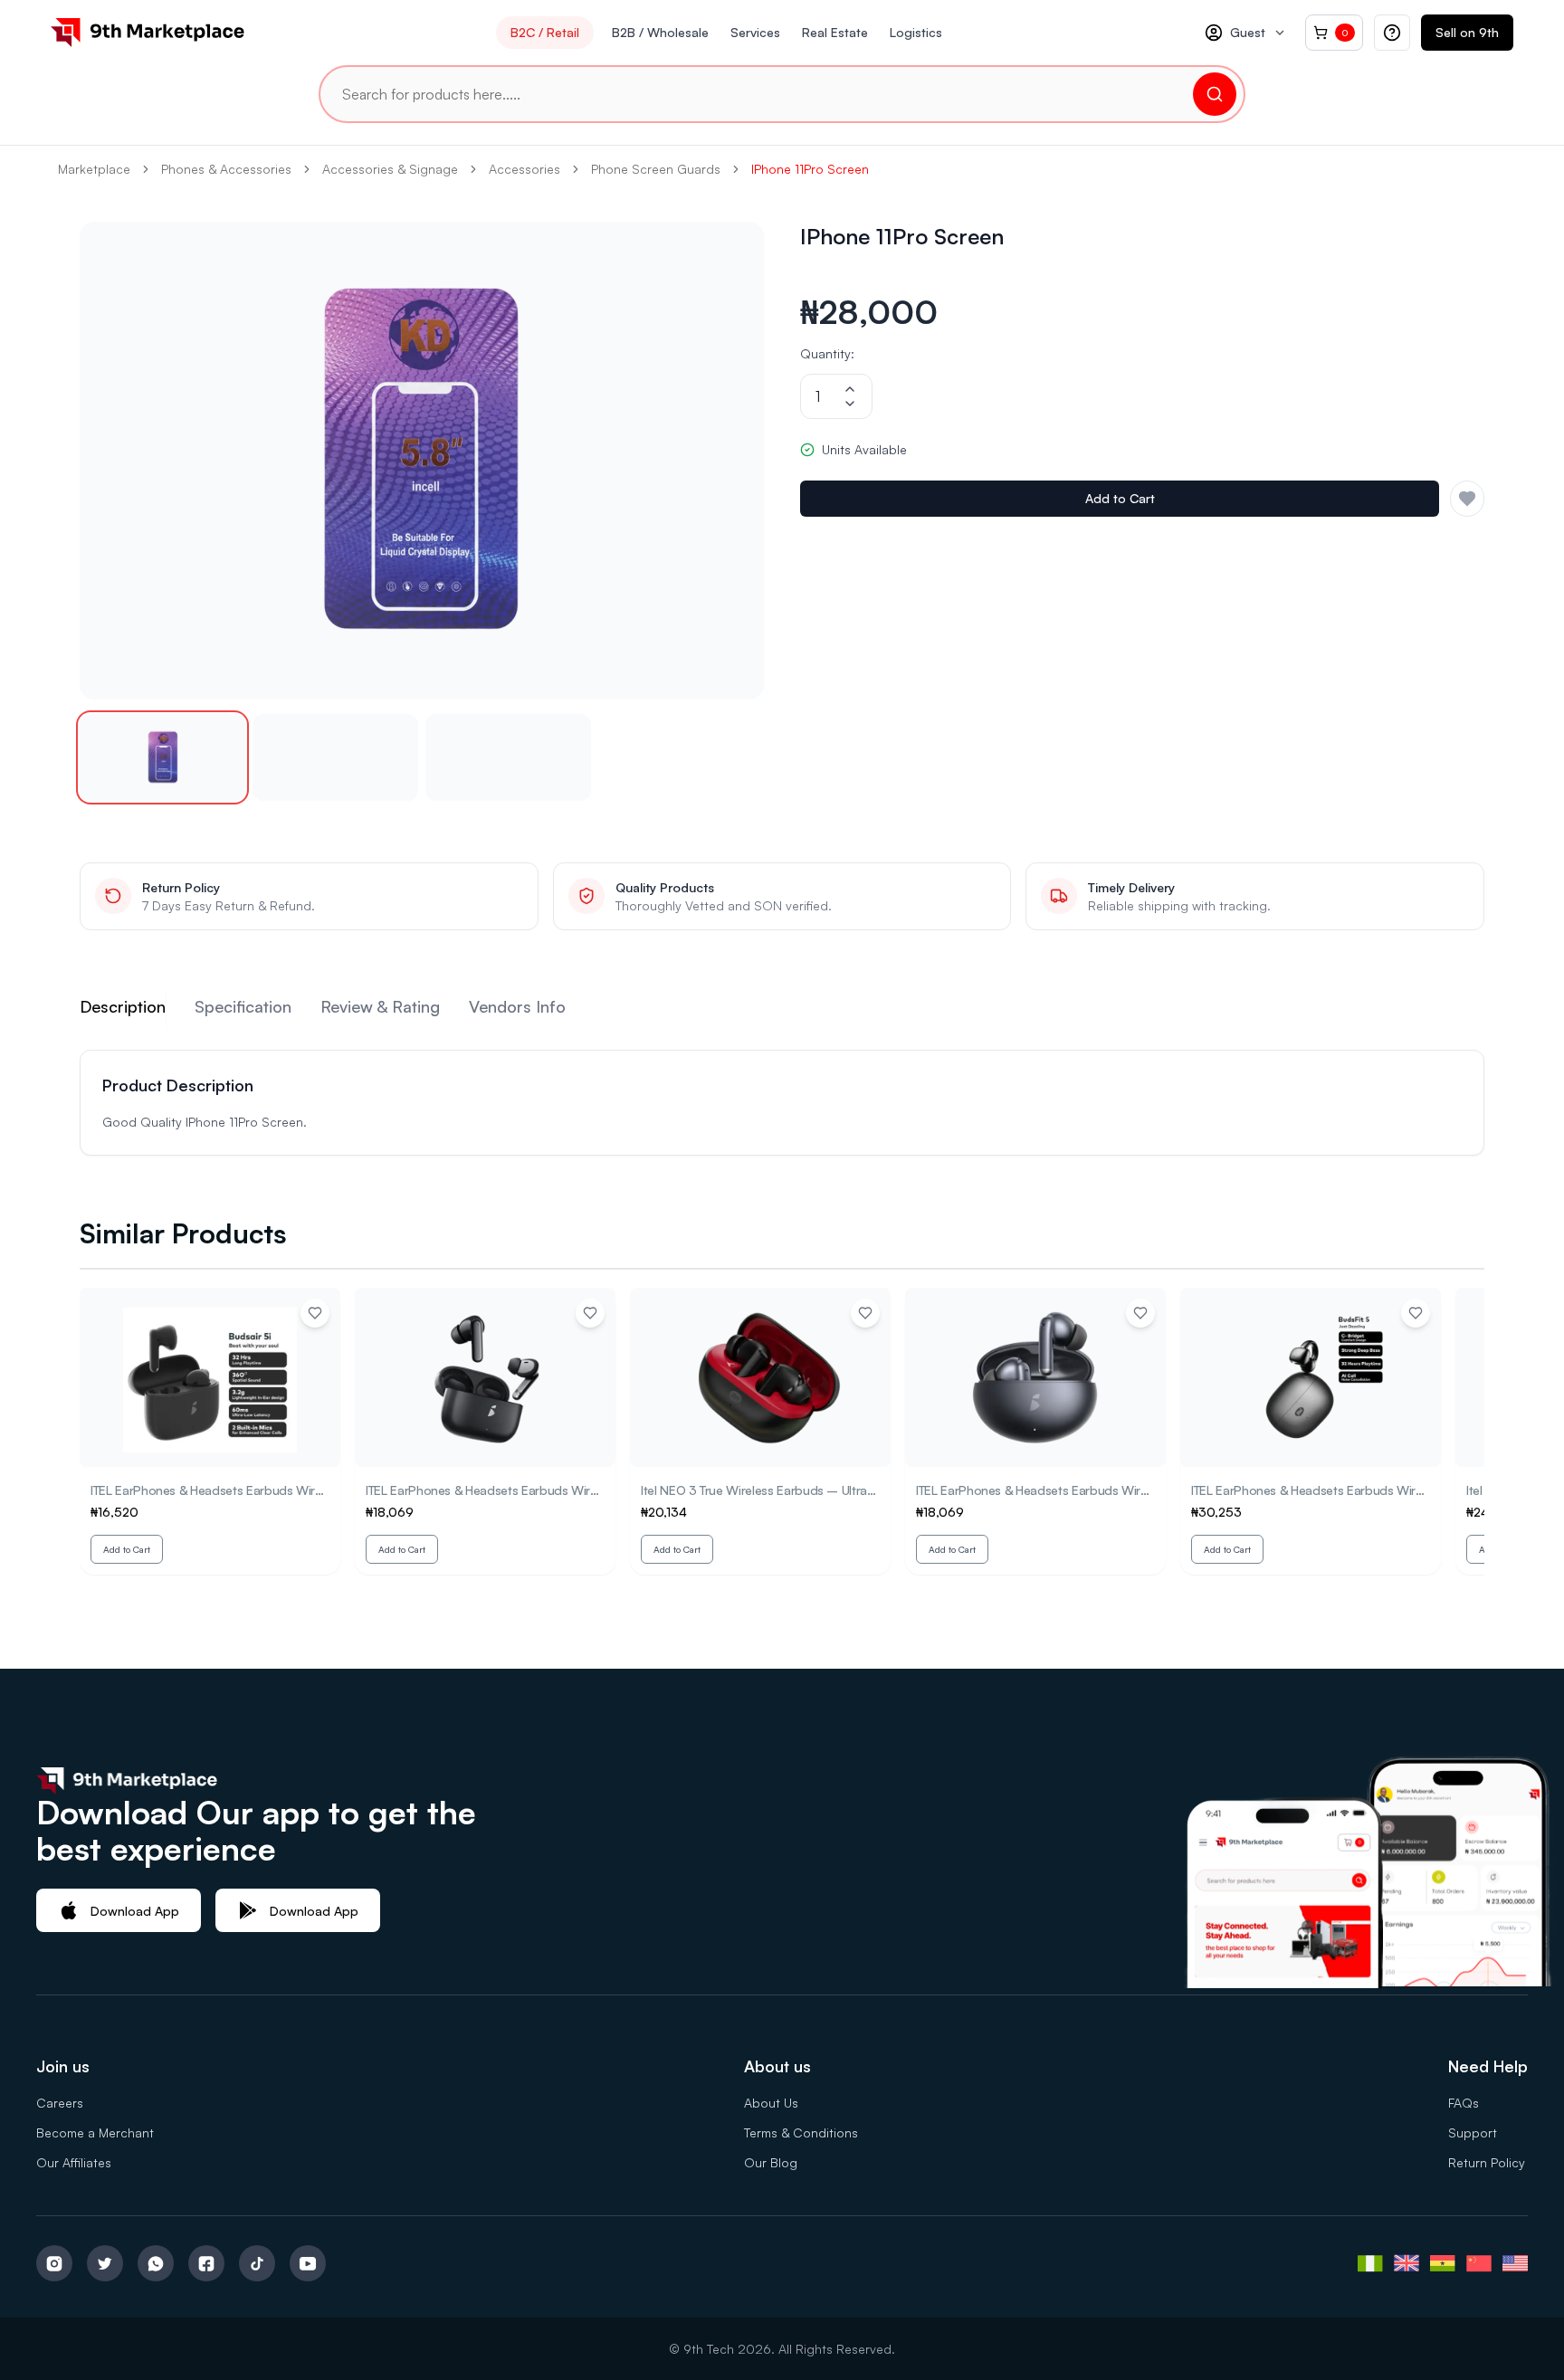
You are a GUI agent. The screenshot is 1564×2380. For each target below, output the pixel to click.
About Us (771, 2103)
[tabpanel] (782, 1103)
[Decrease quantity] (850, 404)
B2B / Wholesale (660, 32)
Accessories (525, 169)
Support (1473, 2132)
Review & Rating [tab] (380, 1006)
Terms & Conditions (801, 2132)
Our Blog (771, 2162)
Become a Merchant (95, 2132)
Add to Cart (1120, 498)
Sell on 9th (1467, 32)
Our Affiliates (74, 2162)
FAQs (1464, 2103)
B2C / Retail (545, 32)
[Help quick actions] (1392, 33)
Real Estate (835, 32)
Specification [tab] (243, 1006)
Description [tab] (123, 1006)
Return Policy (1487, 2162)
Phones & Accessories (226, 169)
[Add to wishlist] (315, 1313)
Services (755, 32)
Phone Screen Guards (656, 169)
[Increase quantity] (850, 389)
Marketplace (94, 169)
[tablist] (782, 1010)
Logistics (916, 32)
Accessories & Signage (390, 169)
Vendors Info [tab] (517, 1006)
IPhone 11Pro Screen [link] (810, 169)
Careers (60, 2103)
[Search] (1215, 94)
